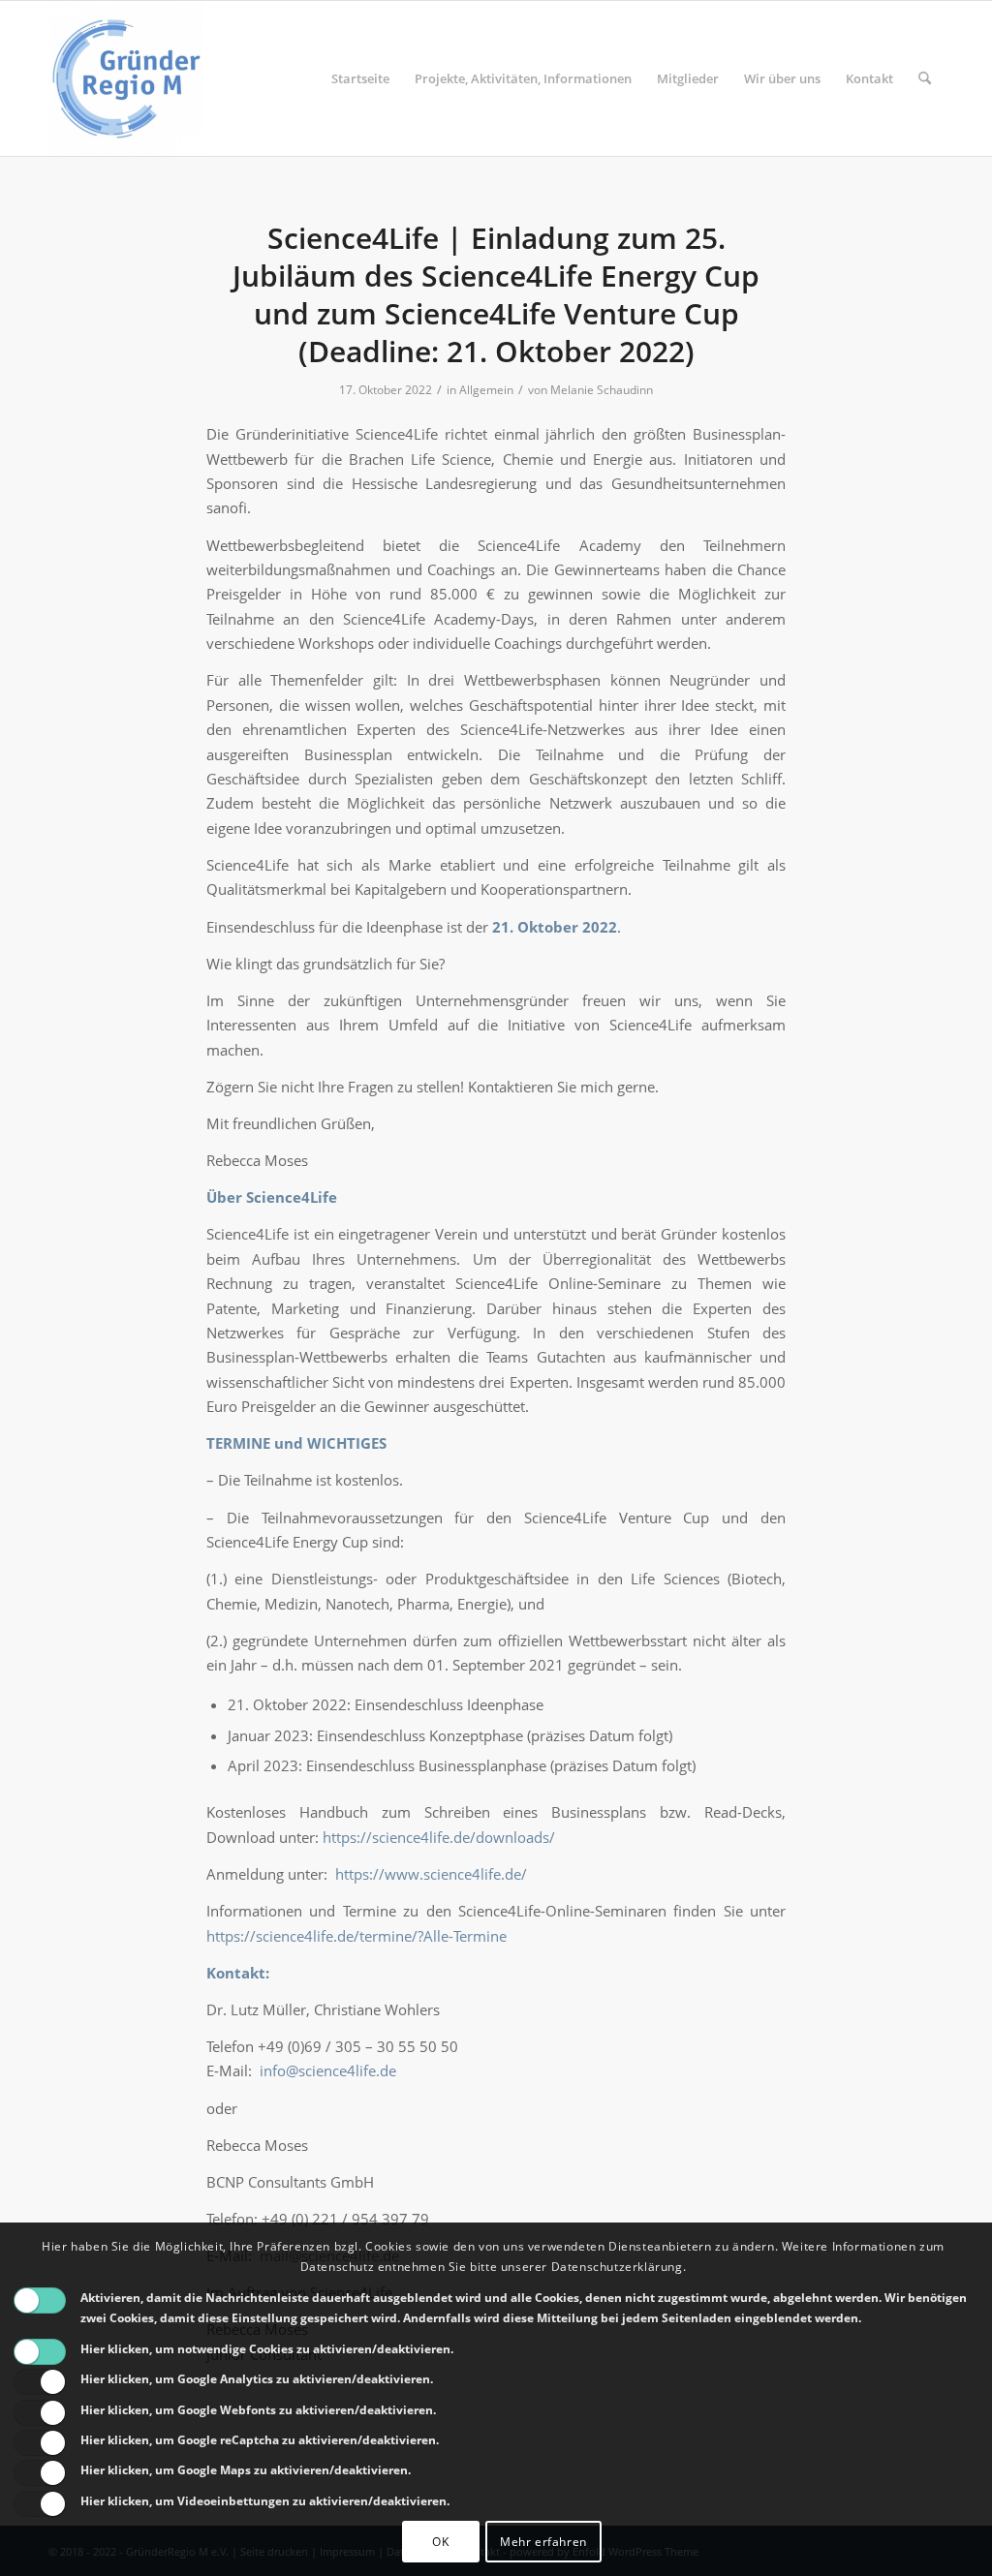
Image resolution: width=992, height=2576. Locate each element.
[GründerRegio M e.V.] (126, 78)
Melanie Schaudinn (602, 390)
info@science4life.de (328, 2070)
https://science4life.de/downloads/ (439, 1837)
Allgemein (486, 390)
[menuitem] (360, 78)
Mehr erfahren (543, 2542)
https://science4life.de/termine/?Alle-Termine (356, 1936)
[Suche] (925, 78)
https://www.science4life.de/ (431, 1874)
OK (440, 2542)
